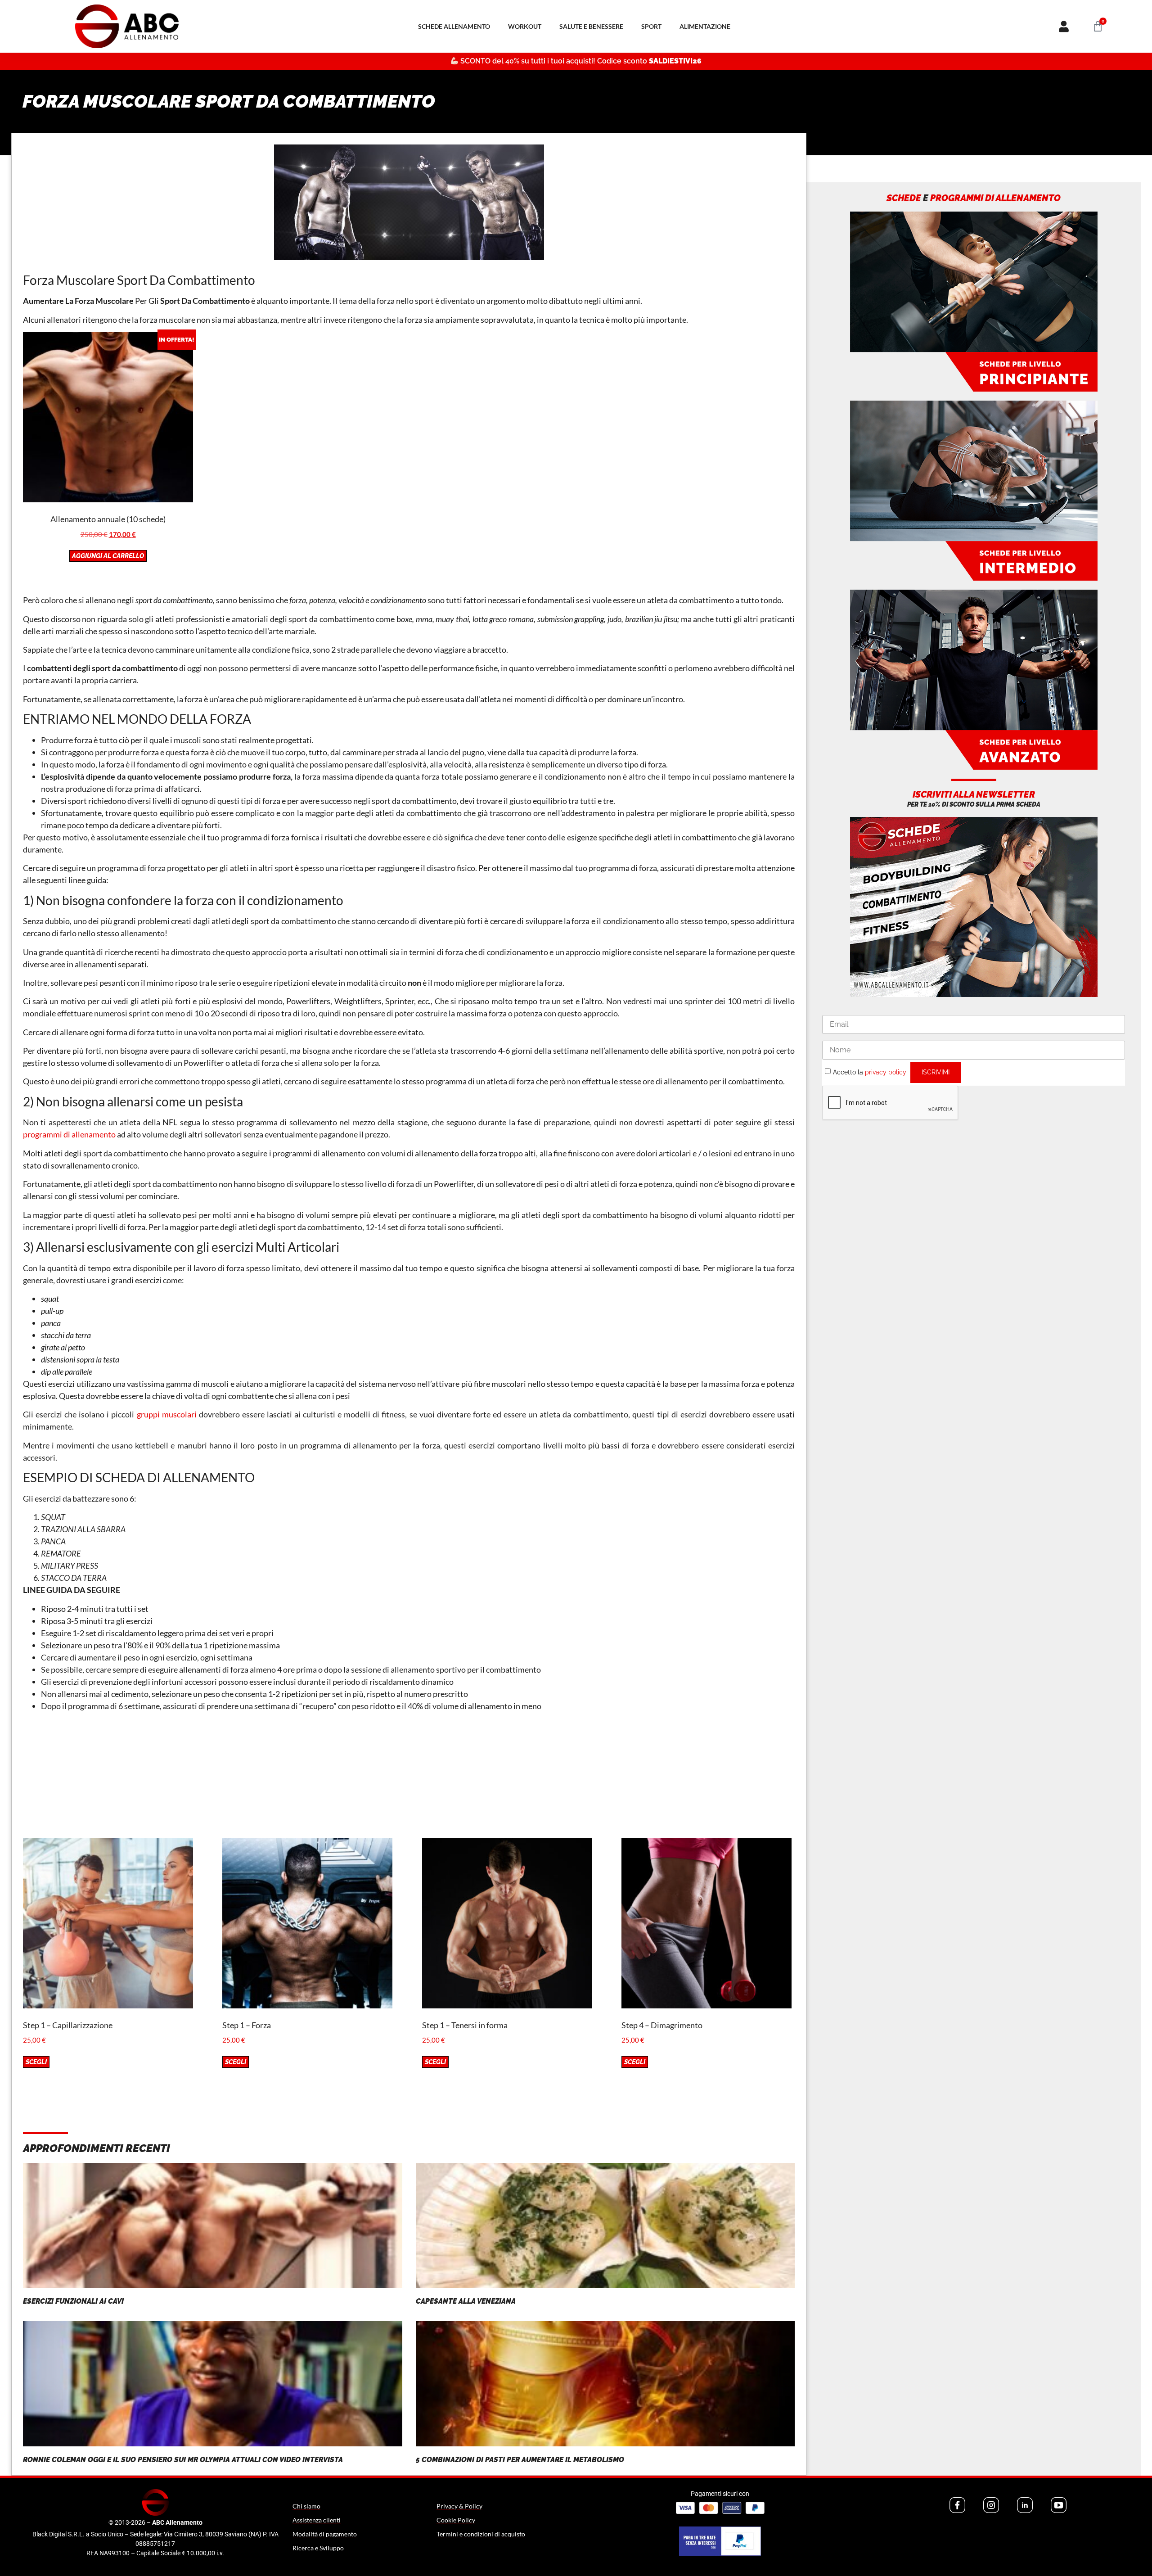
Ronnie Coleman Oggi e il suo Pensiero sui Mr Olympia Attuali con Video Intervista (183, 2460)
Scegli (36, 2062)
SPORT (651, 26)
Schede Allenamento (454, 26)
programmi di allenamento (69, 1134)
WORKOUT (525, 26)
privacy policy (886, 1072)
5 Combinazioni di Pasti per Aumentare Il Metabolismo (520, 2460)
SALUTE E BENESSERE (591, 26)
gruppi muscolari (167, 1414)
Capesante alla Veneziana (466, 2301)
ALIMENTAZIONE (705, 26)
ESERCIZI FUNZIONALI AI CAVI (73, 2301)
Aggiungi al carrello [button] (108, 556)
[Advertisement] (409, 1775)
